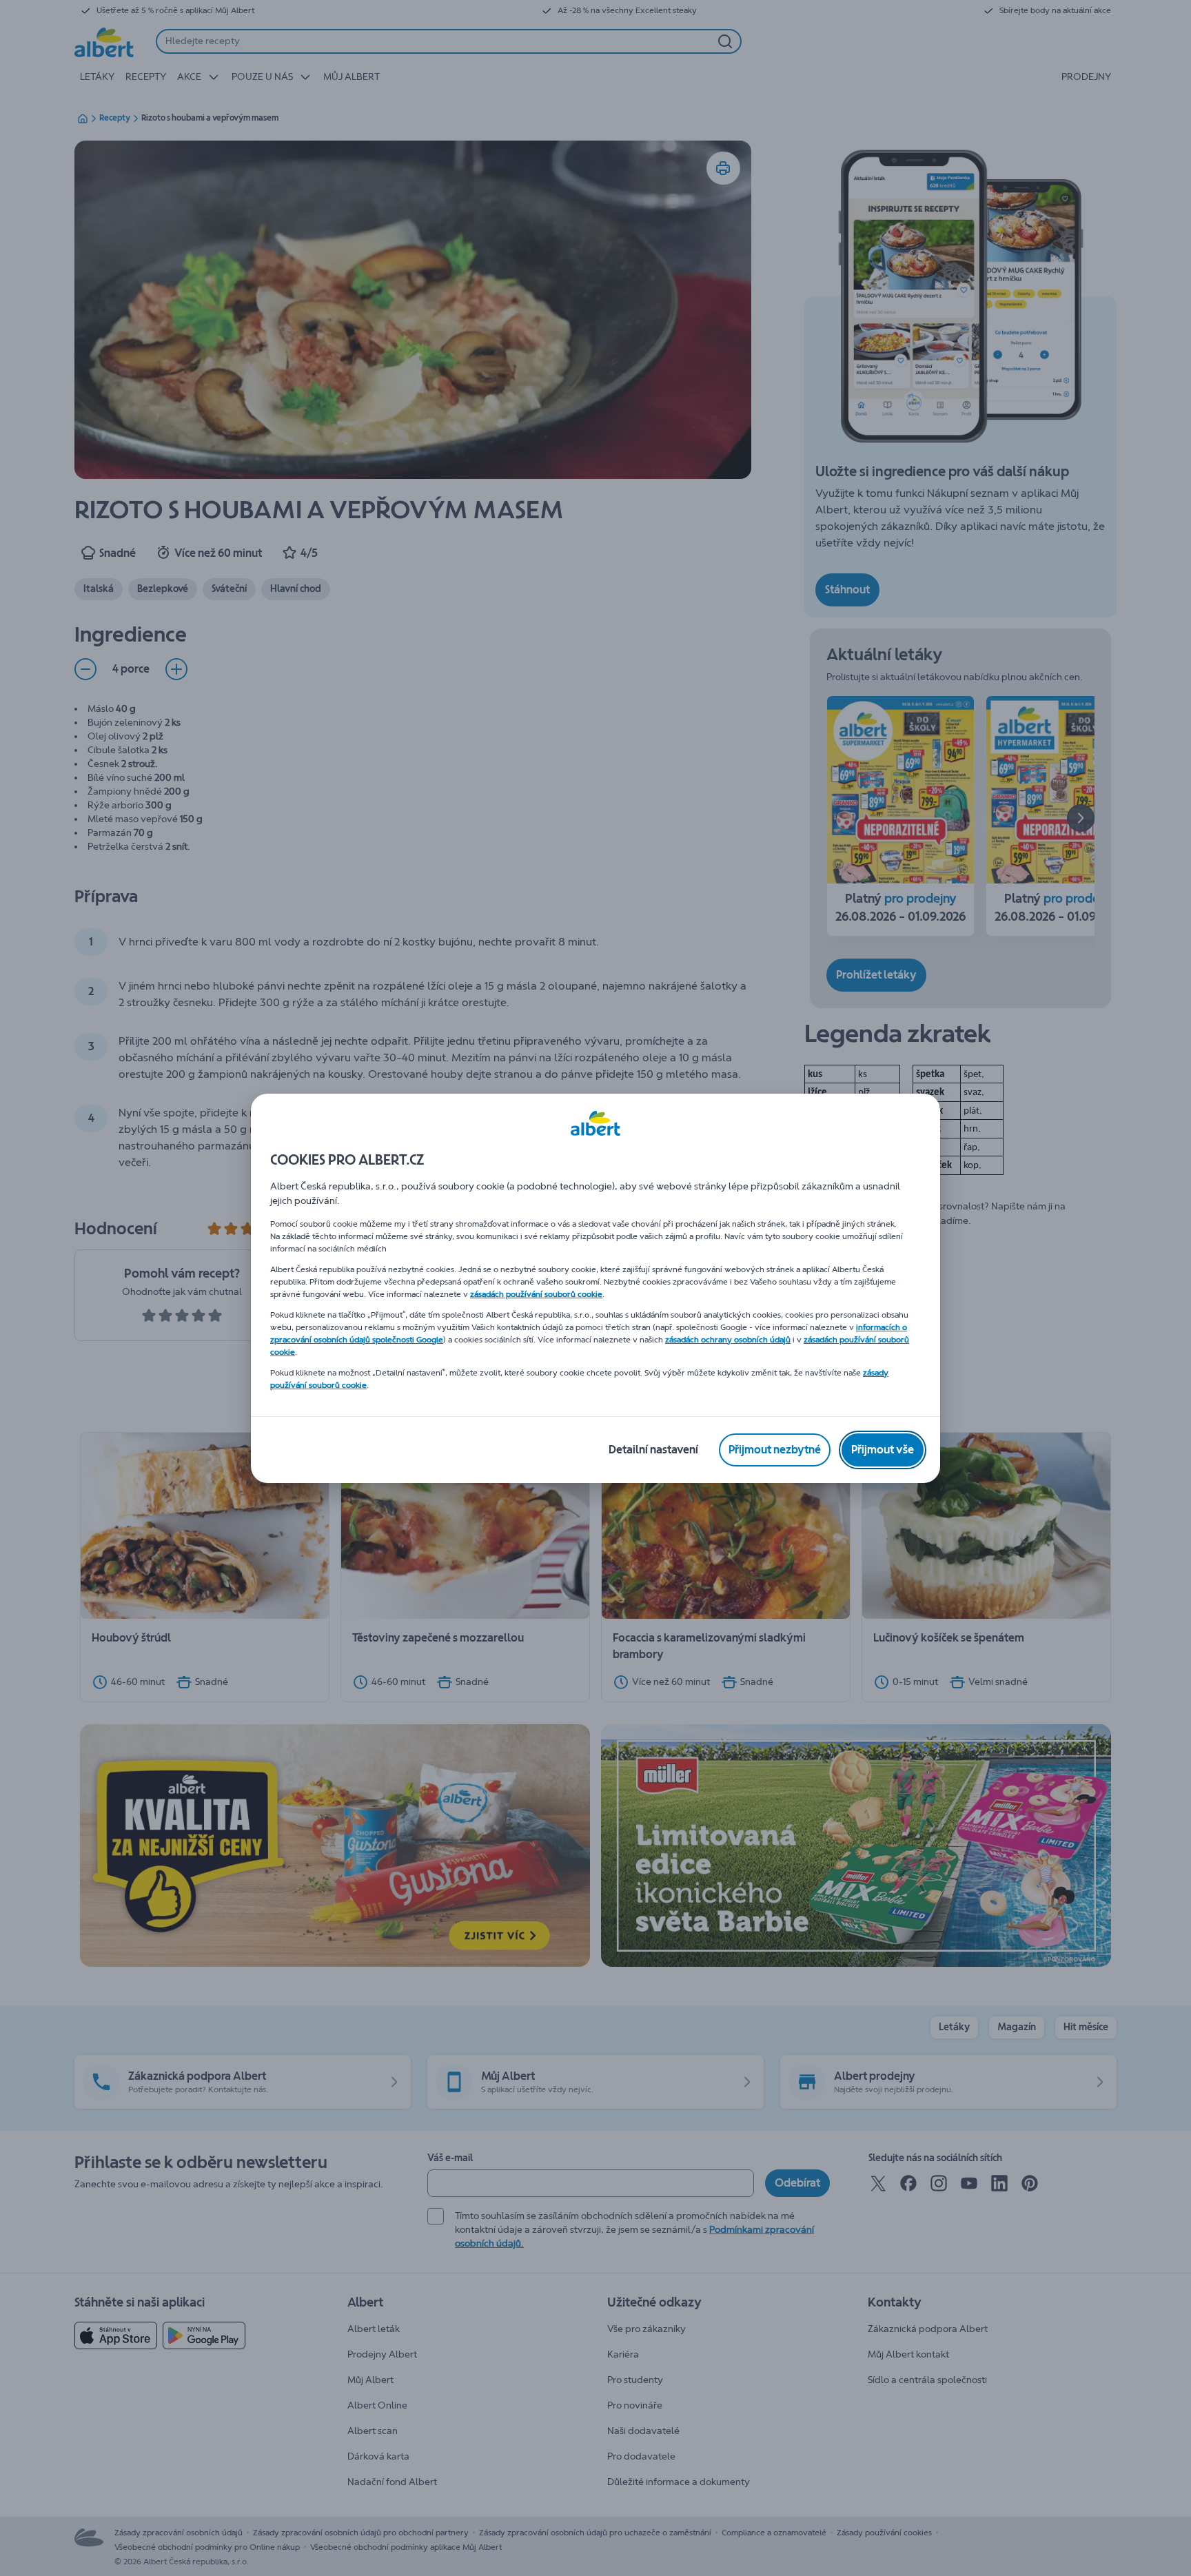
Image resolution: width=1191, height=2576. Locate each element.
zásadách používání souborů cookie (536, 1294)
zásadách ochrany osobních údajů (728, 1340)
